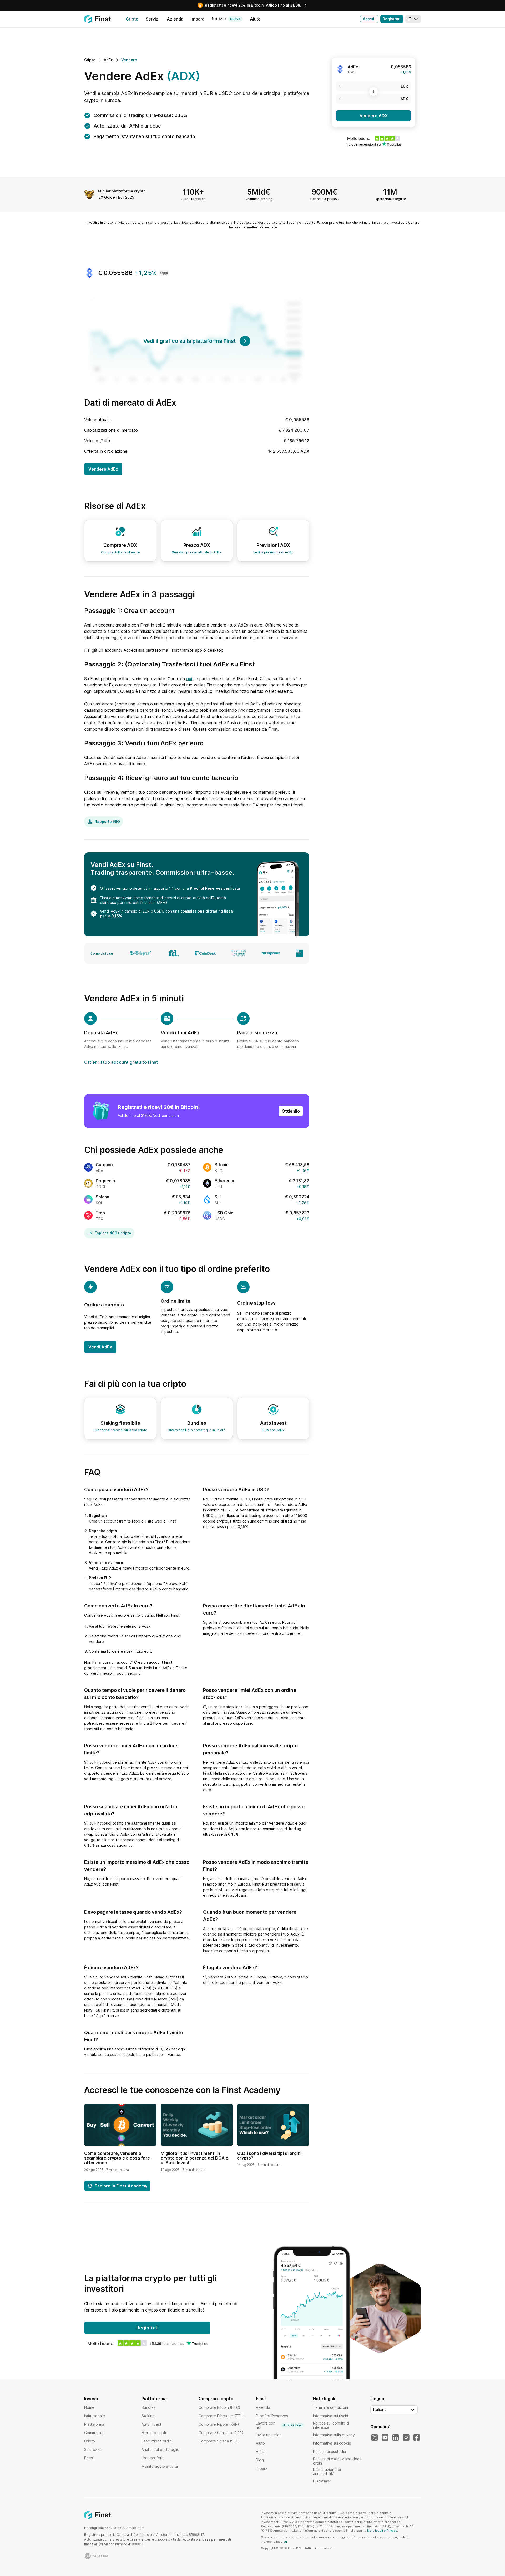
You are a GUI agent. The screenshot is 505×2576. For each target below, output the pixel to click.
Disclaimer (322, 2481)
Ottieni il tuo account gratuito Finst (121, 1062)
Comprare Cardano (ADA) (221, 2433)
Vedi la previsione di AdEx (273, 552)
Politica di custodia (329, 2452)
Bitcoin (222, 1165)
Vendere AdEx (103, 469)
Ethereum (224, 1181)
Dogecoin (105, 1181)
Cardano (104, 1165)
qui (189, 679)
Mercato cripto (155, 2433)
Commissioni (95, 2433)
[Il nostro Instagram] (406, 2438)
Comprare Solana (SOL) (219, 2441)
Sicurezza (93, 2449)
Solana (102, 1197)
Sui (218, 1197)
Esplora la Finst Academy (121, 2186)
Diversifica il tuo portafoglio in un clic (197, 1430)
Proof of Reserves (206, 888)
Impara (262, 2468)
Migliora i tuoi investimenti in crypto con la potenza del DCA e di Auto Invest (195, 2158)
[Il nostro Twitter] (375, 2438)
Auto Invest (151, 2424)
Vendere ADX (374, 116)
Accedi (369, 19)
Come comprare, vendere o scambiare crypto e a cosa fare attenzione (117, 2158)
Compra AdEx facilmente (120, 552)
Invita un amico (269, 2435)
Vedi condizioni (166, 1115)
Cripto (90, 2441)
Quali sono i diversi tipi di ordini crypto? (269, 2156)
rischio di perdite (159, 223)
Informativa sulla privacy (334, 2435)
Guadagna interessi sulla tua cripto (120, 1430)
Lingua (377, 2399)
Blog (260, 2460)
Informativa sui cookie (332, 2443)
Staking (148, 2416)
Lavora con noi (279, 2425)
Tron (100, 1213)
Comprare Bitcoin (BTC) (219, 2407)
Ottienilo (291, 1111)
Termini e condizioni (330, 2407)
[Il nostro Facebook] (417, 2438)
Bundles (148, 2407)
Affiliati (262, 2452)
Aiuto (260, 2443)
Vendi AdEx (100, 1347)
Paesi (89, 2458)
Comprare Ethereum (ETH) (222, 2416)
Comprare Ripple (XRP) (219, 2424)
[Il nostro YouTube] (385, 2438)
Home (89, 2407)
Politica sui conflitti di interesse (331, 2425)
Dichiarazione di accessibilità (327, 2471)
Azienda (263, 2407)
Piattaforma (94, 2424)
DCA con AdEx (273, 1430)
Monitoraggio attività (160, 2466)
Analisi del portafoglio (160, 2449)
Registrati (392, 19)
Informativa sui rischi (330, 2416)
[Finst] (98, 19)
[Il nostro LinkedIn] (396, 2438)
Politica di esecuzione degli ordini (337, 2461)
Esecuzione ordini (157, 2441)
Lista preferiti (153, 2458)
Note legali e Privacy (382, 2531)
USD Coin (224, 1213)
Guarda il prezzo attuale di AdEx (197, 552)
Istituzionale (95, 2416)
